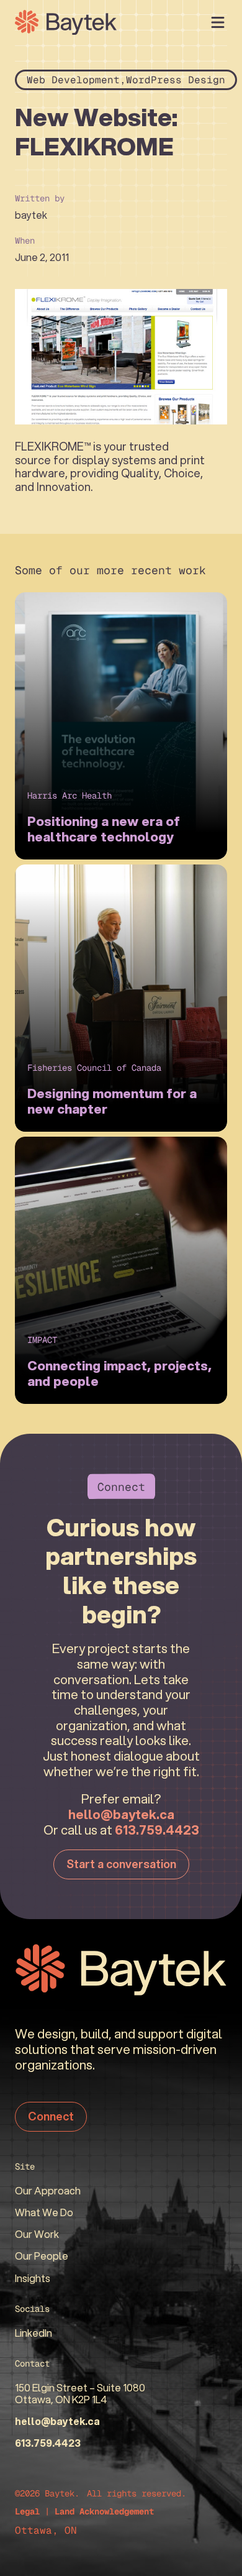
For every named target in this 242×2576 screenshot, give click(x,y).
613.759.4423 (157, 1830)
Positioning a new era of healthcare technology (104, 829)
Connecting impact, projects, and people (119, 1373)
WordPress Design (176, 80)
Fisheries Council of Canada (94, 1068)
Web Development (73, 80)
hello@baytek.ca (121, 1814)
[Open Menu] (218, 22)
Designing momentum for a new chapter (112, 1101)
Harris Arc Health (69, 795)
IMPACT (42, 1340)
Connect (51, 2116)
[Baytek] (66, 22)
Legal (27, 2511)
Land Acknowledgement (104, 2511)
